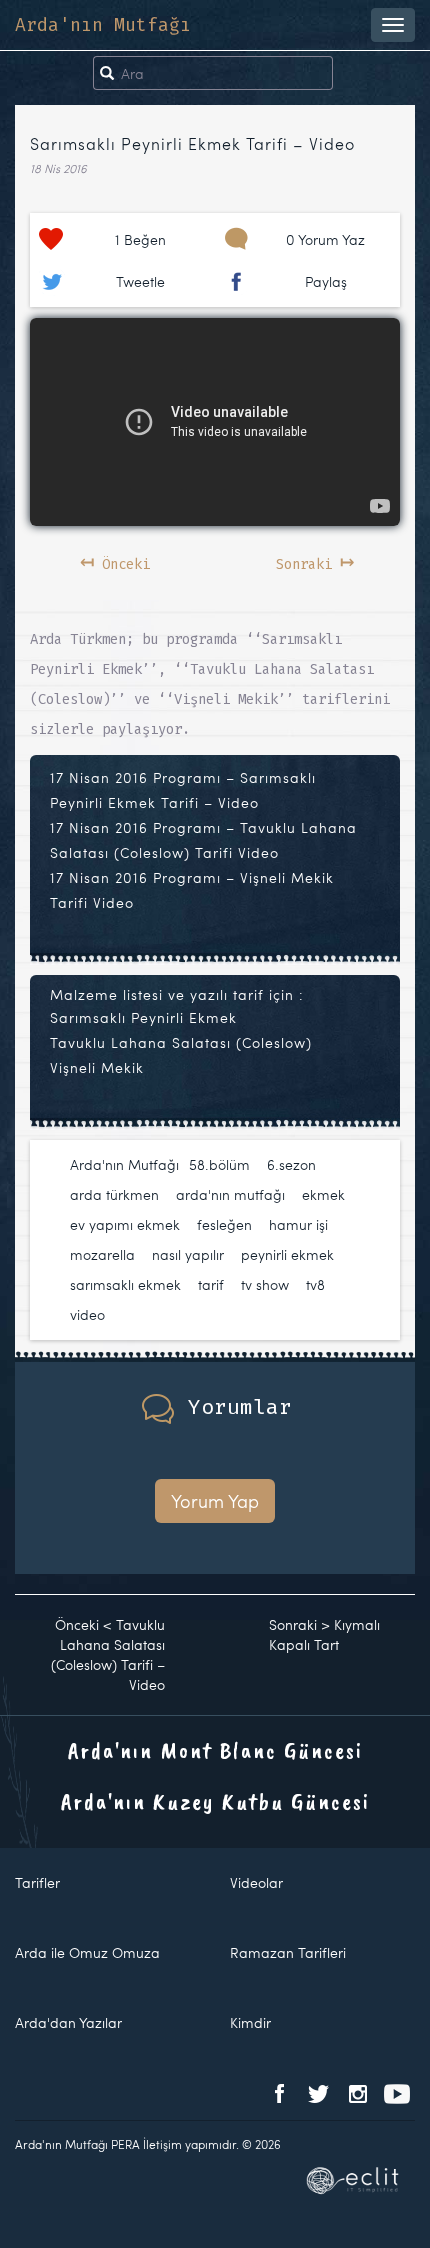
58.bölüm (219, 1164)
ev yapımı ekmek (125, 1224)
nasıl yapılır (188, 1254)
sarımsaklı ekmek (125, 1284)
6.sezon (291, 1164)
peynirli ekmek (287, 1254)
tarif (211, 1284)
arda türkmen (114, 1194)
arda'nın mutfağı (230, 1194)
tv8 (315, 1284)
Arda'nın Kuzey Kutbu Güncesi (215, 1801)
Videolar (256, 1882)
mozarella (102, 1254)
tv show (265, 1284)
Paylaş (326, 281)
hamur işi (298, 1224)
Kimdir (250, 2022)
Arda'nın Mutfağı (103, 25)
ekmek (323, 1194)
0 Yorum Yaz (325, 239)
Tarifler (37, 1882)
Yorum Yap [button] (215, 1500)
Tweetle (140, 281)
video (87, 1314)
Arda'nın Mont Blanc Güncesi (215, 1750)
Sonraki (315, 561)
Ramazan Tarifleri (288, 1952)
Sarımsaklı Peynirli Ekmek (143, 1017)
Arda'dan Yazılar (68, 2022)
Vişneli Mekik (97, 1067)
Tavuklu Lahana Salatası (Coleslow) (181, 1042)
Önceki (115, 561)
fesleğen (224, 1224)
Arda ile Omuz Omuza (87, 1952)
